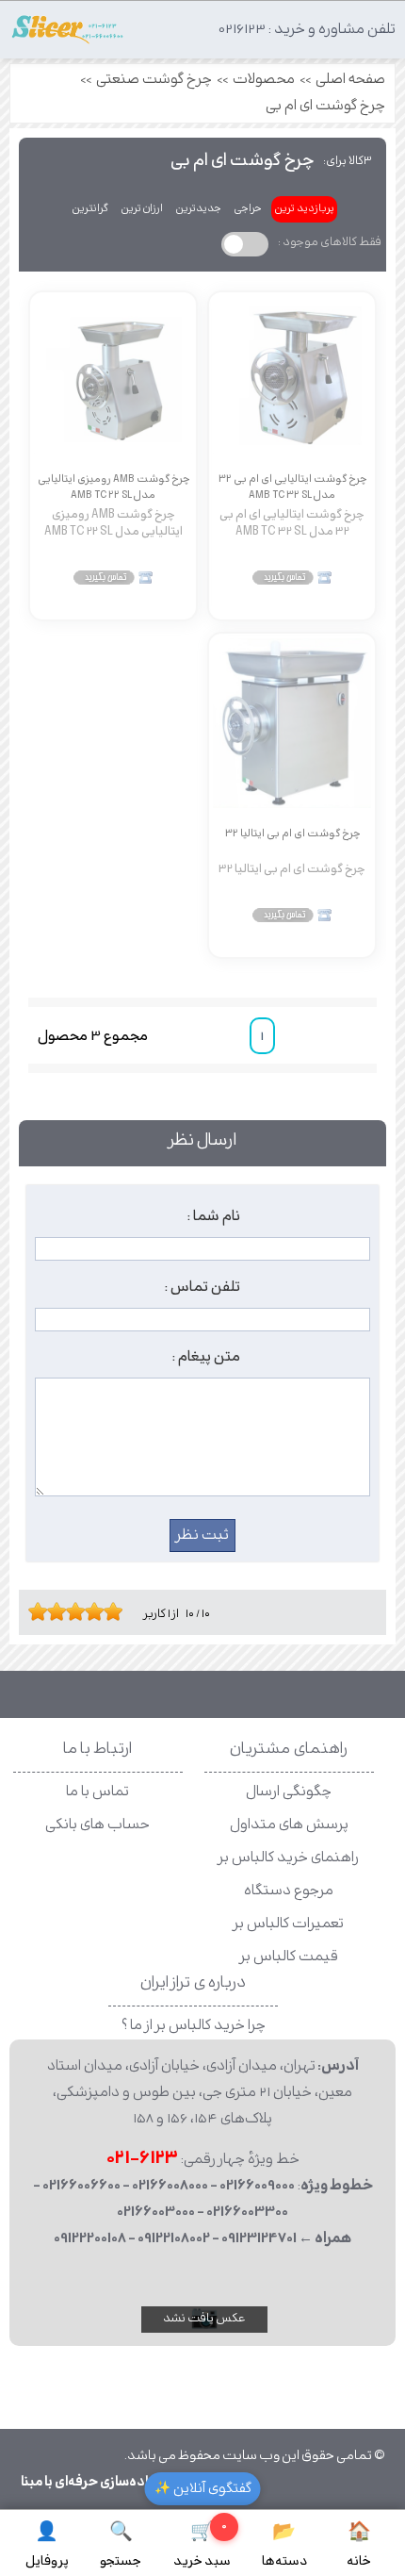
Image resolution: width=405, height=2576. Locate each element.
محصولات (264, 80)
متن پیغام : (206, 1357)
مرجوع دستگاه (289, 1891)
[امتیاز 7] (89, 1611)
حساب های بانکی (97, 1825)
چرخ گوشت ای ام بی (325, 106)
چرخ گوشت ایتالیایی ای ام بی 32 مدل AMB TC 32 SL (292, 487)
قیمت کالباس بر (289, 1957)
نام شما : (214, 1216)
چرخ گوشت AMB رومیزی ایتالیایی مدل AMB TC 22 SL (113, 487)
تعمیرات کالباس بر (289, 1924)
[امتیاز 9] (108, 1611)
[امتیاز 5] (71, 1611)
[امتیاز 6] (80, 1611)
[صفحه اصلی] (67, 34)
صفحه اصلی (350, 80)
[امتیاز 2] (42, 1611)
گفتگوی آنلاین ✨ (203, 2489)
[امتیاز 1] (33, 1611)
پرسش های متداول (289, 1825)
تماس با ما (97, 1792)
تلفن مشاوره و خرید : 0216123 (307, 30)
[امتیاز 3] (52, 1611)
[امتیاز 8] (99, 1611)
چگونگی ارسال (289, 1792)
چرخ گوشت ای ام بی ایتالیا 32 (292, 834)
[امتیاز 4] (61, 1611)
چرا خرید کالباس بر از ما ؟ (194, 2026)
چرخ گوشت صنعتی (154, 80)
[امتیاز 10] (118, 1611)
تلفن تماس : (202, 1287)
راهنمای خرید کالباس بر (289, 1858)
